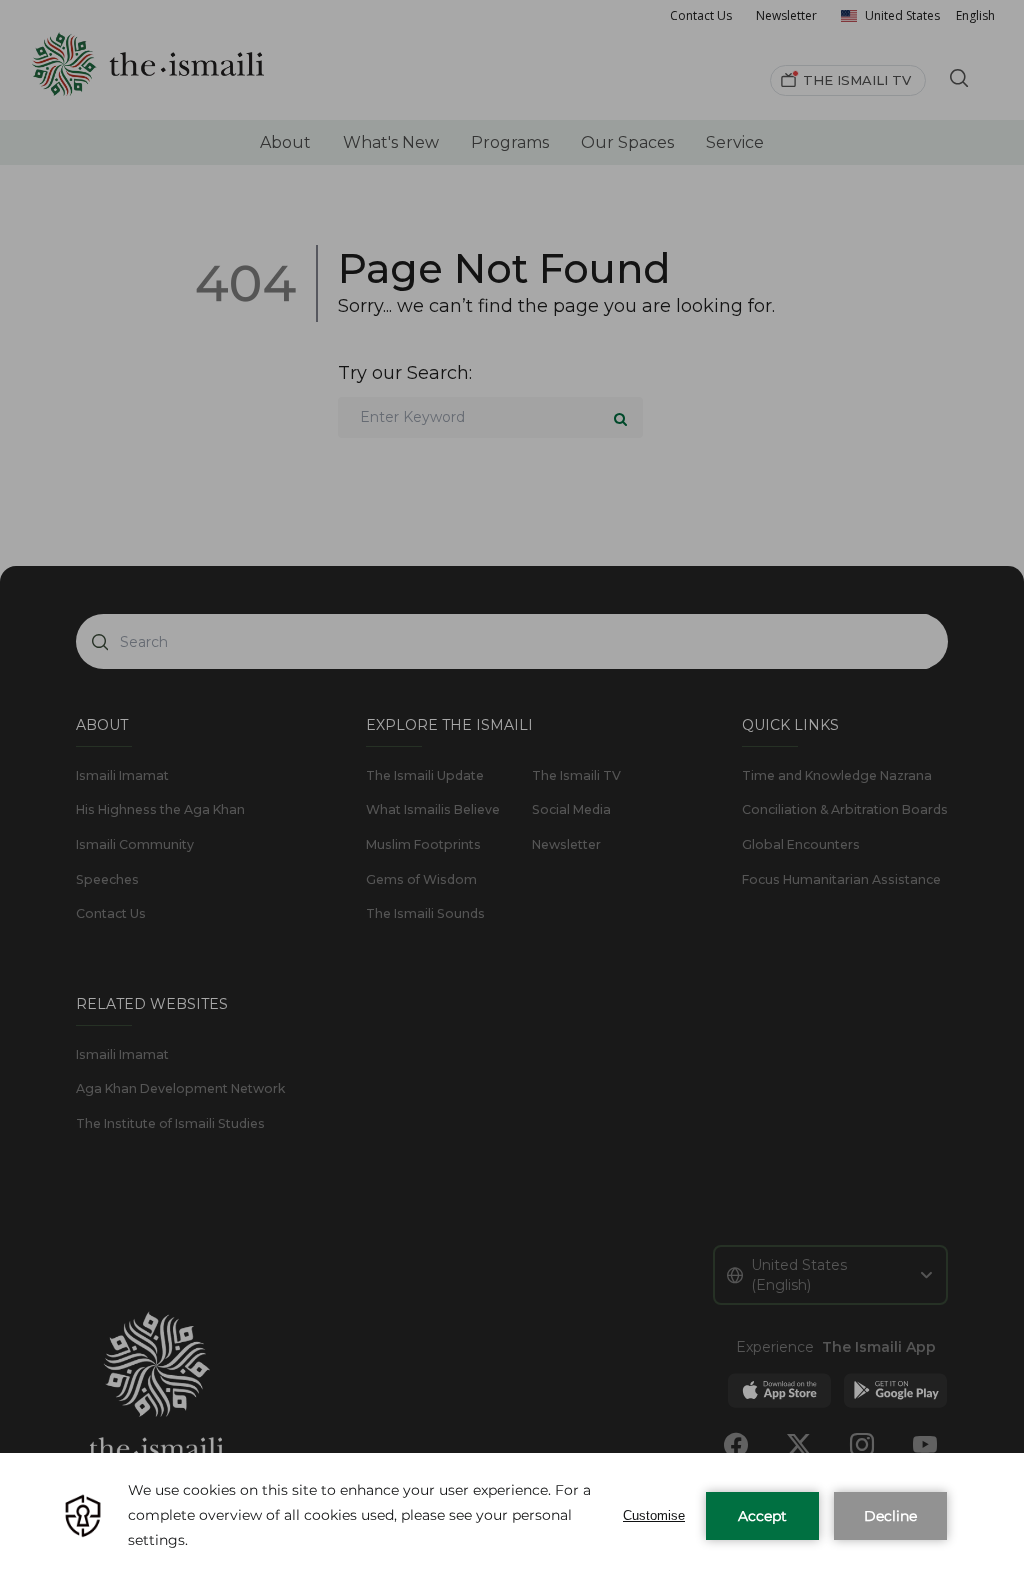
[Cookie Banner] (512, 1515)
